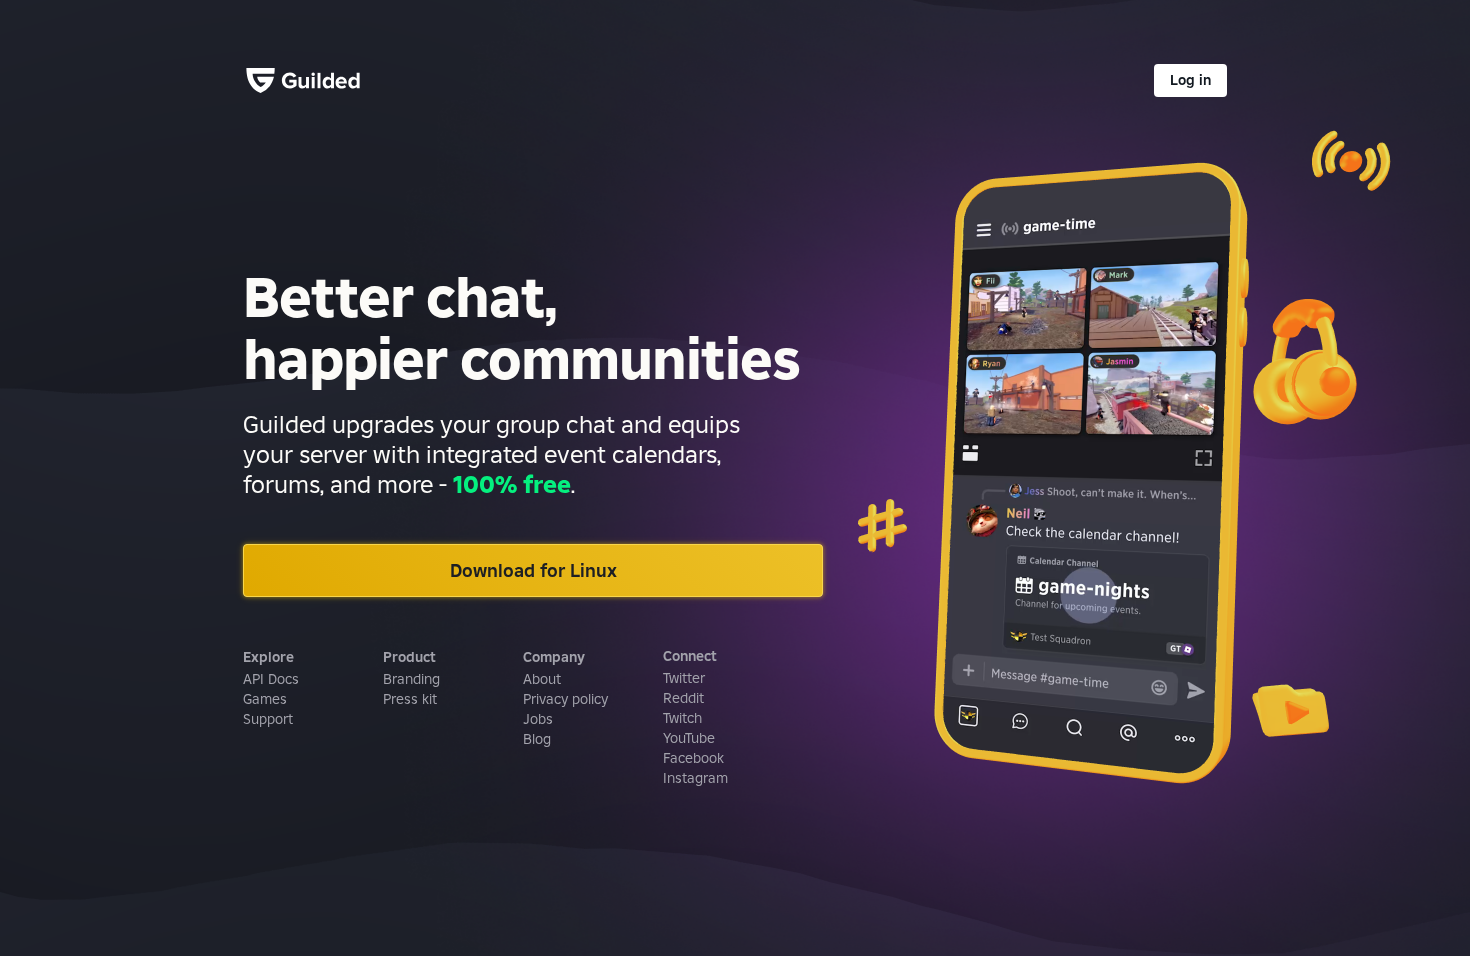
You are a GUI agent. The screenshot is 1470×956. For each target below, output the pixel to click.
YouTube (689, 738)
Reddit (683, 698)
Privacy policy (565, 699)
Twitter (684, 678)
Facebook (693, 758)
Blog (537, 739)
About (542, 679)
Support (268, 719)
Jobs (538, 719)
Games (265, 699)
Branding (411, 679)
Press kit (410, 699)
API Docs (271, 679)
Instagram (695, 778)
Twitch (682, 718)
